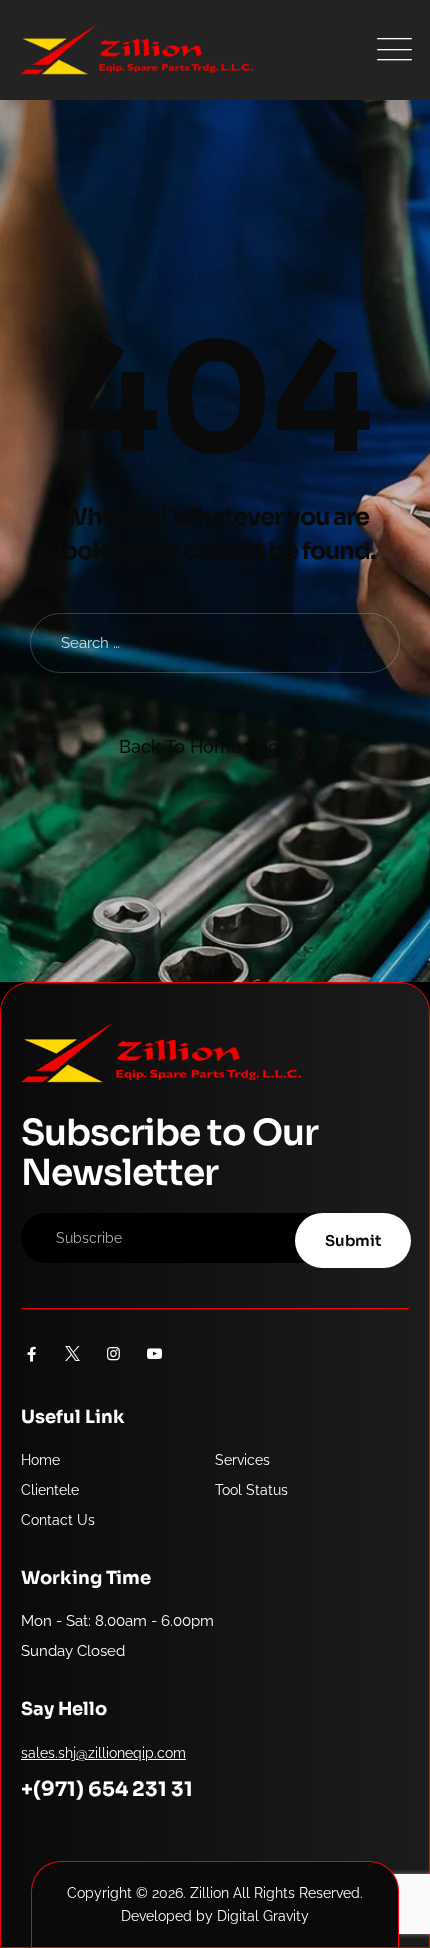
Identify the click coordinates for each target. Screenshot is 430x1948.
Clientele (50, 1490)
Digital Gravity (263, 1916)
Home (40, 1460)
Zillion (209, 1893)
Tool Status (251, 1490)
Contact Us (58, 1520)
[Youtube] (154, 1354)
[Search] (367, 643)
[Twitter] (72, 1354)
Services (242, 1460)
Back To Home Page (204, 746)
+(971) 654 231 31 (107, 1789)
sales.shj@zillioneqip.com (103, 1753)
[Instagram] (113, 1354)
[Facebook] (31, 1354)
